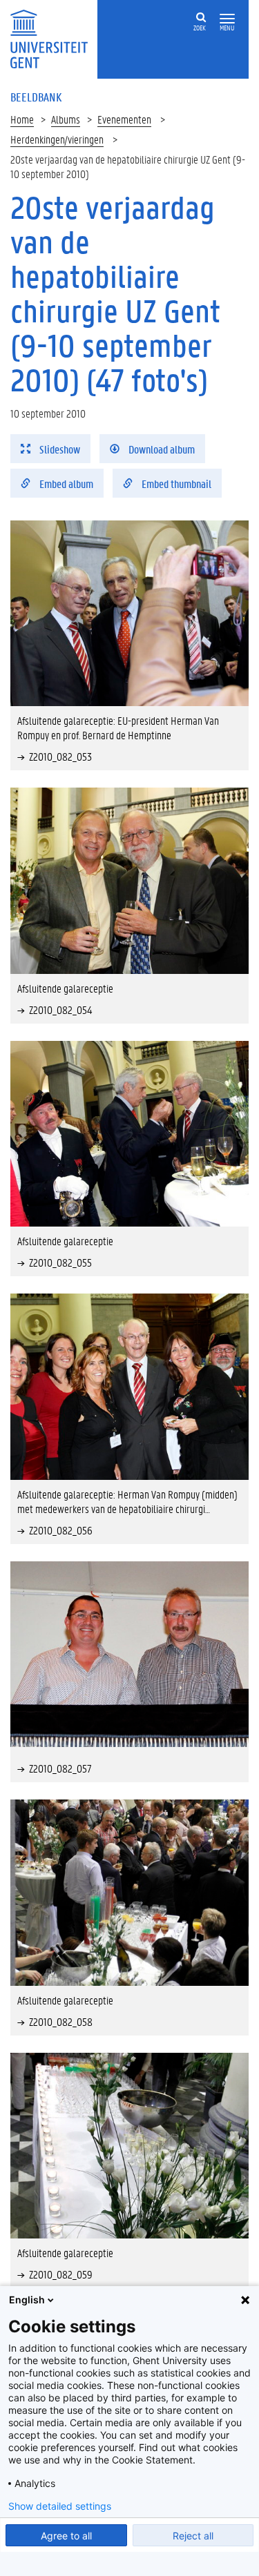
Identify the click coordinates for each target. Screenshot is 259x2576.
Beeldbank (36, 97)
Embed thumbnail (175, 484)
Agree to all (66, 2536)
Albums (66, 119)
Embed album (65, 484)
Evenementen (124, 119)
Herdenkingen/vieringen (57, 139)
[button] (227, 19)
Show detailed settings (60, 2506)
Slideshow (59, 449)
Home (22, 119)
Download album (161, 449)
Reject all (193, 2536)
